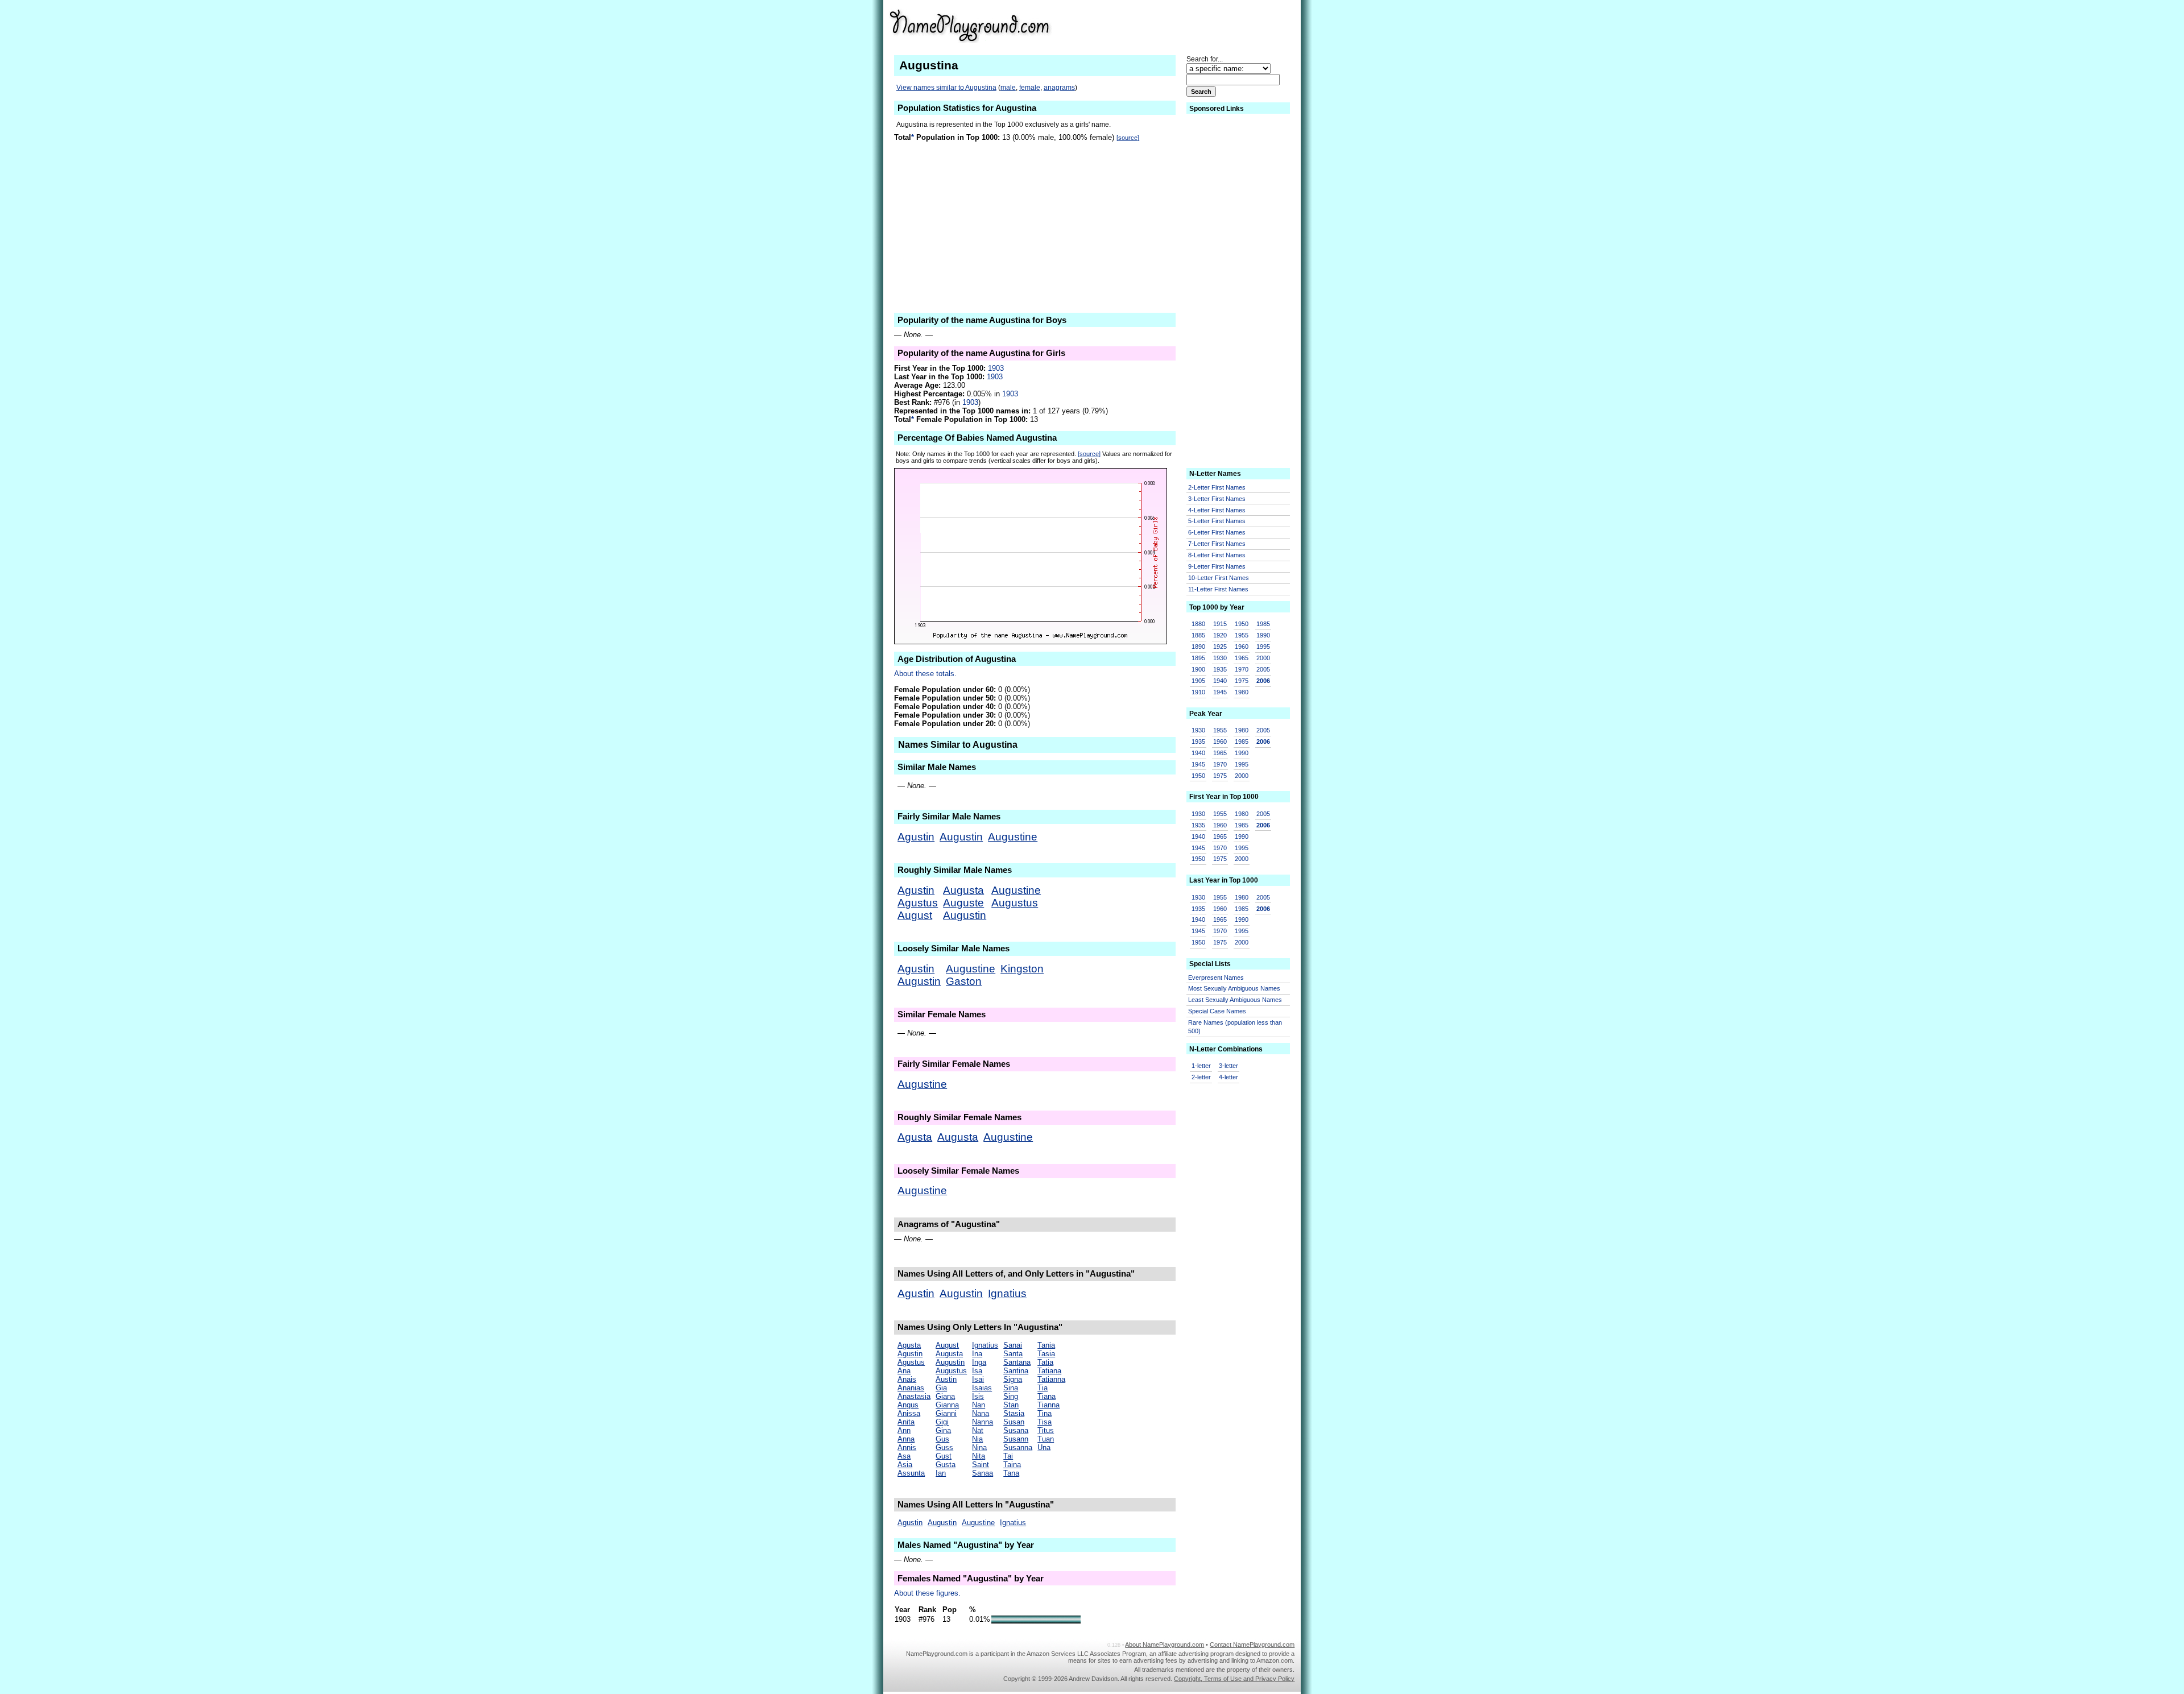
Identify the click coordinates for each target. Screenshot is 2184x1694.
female (1030, 88)
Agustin (916, 837)
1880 (1198, 624)
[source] (1128, 138)
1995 (1263, 647)
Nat (978, 1430)
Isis (978, 1396)
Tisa (1045, 1422)
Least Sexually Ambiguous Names (1235, 1000)
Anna (906, 1439)
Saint (981, 1465)
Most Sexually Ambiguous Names (1234, 988)
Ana (904, 1371)
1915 (1220, 624)
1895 (1198, 658)
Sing (1011, 1396)
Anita (906, 1422)
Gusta (946, 1465)
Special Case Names (1217, 1011)
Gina (943, 1430)
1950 (1242, 624)
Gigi (942, 1422)
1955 (1242, 635)
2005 (1263, 669)
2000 (1263, 658)
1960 (1242, 647)
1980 (1242, 692)
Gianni (946, 1413)
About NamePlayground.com (1165, 1645)
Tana (1011, 1473)
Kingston (1022, 969)
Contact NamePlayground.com (1252, 1645)
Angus (908, 1405)
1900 (1198, 669)
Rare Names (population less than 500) (1235, 1027)
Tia (1043, 1388)
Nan (979, 1405)
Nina (979, 1447)
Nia (977, 1439)
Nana (981, 1413)
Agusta (915, 1137)
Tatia (1045, 1362)
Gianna (947, 1405)
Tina (1045, 1413)
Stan (1011, 1405)
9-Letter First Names (1217, 566)
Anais (907, 1379)
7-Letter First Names (1217, 544)
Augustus (1015, 903)
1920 (1220, 635)
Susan (1014, 1422)
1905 (1198, 681)
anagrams (1059, 88)
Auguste (963, 903)
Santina (1016, 1371)
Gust (944, 1456)
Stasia (1014, 1413)
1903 (996, 368)
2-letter (1201, 1077)
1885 (1198, 635)
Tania (1046, 1345)
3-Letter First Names (1217, 499)
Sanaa (983, 1473)
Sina (1011, 1388)
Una (1044, 1447)
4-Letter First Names (1217, 510)
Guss (944, 1447)
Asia (905, 1465)
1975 (1242, 681)
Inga (979, 1362)
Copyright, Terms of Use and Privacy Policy (1234, 1679)
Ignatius (1007, 1293)
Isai (978, 1379)
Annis (907, 1447)
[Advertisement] (1206, 25)
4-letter (1228, 1077)
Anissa (909, 1413)
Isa (977, 1371)
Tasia (1046, 1354)
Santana (1017, 1362)
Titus (1046, 1430)
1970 (1242, 669)
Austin (946, 1379)
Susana (1016, 1430)
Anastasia (914, 1396)
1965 (1242, 658)
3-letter (1228, 1066)
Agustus (918, 903)
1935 (1220, 669)
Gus (942, 1439)
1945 (1220, 692)
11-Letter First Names (1218, 589)
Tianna (1048, 1405)
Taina (1012, 1465)
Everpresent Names (1216, 978)
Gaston (964, 981)
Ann (904, 1430)
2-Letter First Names (1217, 487)
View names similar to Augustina (946, 88)
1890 (1198, 647)
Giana (945, 1396)
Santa (1013, 1354)
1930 (1220, 658)
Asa (904, 1456)
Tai (1008, 1456)
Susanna (1018, 1447)
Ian (941, 1473)
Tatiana (1049, 1371)
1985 (1263, 624)
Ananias (911, 1388)
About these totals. (925, 674)
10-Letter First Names (1219, 578)
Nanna (983, 1422)
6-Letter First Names (1217, 532)
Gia (941, 1388)
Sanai (1013, 1345)
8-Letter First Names (1217, 555)
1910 (1198, 692)
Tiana (1046, 1396)
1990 (1263, 635)
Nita (979, 1456)
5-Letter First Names (1217, 521)
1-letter (1201, 1066)
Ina (977, 1354)
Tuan (1046, 1439)
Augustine (1013, 837)
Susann (1016, 1439)
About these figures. (927, 1593)
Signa (1013, 1379)
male (1008, 88)
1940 (1220, 681)
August (915, 915)
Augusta (963, 890)
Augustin (961, 837)
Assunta (911, 1473)
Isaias (982, 1388)
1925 (1220, 647)
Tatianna (1051, 1379)
